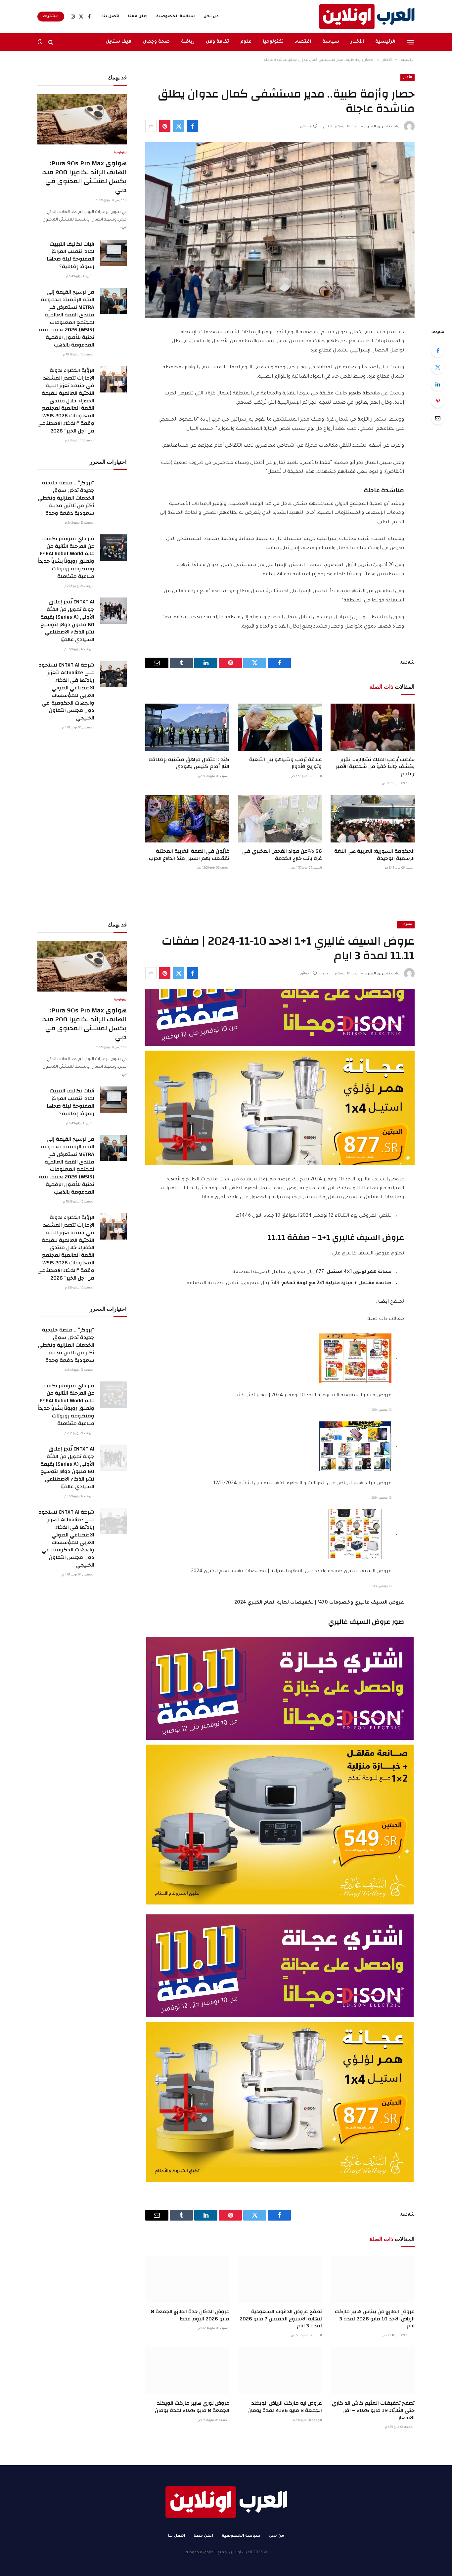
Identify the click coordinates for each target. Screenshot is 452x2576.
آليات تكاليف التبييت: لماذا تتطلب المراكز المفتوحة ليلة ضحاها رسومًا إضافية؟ (71, 256)
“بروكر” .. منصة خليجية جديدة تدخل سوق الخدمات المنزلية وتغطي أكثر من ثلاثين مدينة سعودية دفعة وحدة (66, 498)
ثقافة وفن (217, 42)
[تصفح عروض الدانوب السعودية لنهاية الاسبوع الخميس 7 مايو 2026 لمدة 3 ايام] (280, 2279)
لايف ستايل (118, 42)
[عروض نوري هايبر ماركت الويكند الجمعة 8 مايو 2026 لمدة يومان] (187, 2371)
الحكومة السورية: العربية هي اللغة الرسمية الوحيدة (374, 855)
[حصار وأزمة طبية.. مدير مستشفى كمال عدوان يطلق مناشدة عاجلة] (280, 230)
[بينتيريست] (165, 126)
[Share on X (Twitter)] (179, 126)
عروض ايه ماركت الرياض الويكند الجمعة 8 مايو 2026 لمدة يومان (285, 2407)
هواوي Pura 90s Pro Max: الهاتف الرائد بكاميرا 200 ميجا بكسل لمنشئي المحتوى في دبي (84, 177)
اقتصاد (303, 42)
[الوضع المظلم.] (41, 42)
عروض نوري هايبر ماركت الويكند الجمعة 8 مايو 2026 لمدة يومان (192, 2407)
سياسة (331, 42)
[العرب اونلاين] (367, 17)
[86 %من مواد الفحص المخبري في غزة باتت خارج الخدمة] (280, 819)
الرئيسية (385, 42)
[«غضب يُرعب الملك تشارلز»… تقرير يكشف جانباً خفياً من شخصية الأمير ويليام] (373, 727)
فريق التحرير (375, 127)
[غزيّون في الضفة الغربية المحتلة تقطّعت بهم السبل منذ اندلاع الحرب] (187, 819)
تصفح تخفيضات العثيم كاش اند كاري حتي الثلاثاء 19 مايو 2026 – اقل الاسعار (373, 2411)
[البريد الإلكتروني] (438, 418)
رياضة (188, 42)
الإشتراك (51, 17)
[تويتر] (438, 367)
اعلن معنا (138, 17)
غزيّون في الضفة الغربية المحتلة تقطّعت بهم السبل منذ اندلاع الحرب (189, 855)
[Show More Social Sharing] (151, 126)
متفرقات (406, 925)
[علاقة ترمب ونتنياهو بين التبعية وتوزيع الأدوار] (280, 727)
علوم (246, 42)
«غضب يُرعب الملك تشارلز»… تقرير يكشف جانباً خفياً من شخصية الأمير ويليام (375, 767)
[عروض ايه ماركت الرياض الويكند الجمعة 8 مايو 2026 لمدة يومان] (280, 2371)
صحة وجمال (156, 42)
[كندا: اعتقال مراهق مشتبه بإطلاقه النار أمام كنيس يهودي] (187, 727)
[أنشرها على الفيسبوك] (193, 126)
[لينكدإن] (438, 384)
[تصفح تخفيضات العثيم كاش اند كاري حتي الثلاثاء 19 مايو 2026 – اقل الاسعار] (373, 2371)
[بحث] (51, 42)
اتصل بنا (111, 17)
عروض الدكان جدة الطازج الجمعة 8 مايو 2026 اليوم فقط (190, 2315)
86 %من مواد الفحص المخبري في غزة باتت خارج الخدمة (282, 855)
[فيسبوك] (438, 350)
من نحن (211, 17)
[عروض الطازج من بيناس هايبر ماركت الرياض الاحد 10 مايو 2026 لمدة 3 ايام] (373, 2279)
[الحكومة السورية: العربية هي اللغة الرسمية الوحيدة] (373, 819)
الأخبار (357, 42)
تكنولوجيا (273, 42)
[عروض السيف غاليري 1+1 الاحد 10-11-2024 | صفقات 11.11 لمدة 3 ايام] (280, 1077)
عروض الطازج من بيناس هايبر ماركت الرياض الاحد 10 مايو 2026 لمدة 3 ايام (375, 2319)
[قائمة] (410, 42)
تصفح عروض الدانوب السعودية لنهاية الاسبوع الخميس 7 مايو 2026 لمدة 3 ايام (281, 2319)
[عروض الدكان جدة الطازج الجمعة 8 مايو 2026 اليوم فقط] (187, 2279)
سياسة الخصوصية (176, 17)
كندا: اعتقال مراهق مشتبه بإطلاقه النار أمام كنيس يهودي (189, 763)
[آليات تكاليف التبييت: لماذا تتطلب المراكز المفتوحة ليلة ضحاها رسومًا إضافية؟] (113, 253)
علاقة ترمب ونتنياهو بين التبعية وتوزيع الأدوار (286, 763)
